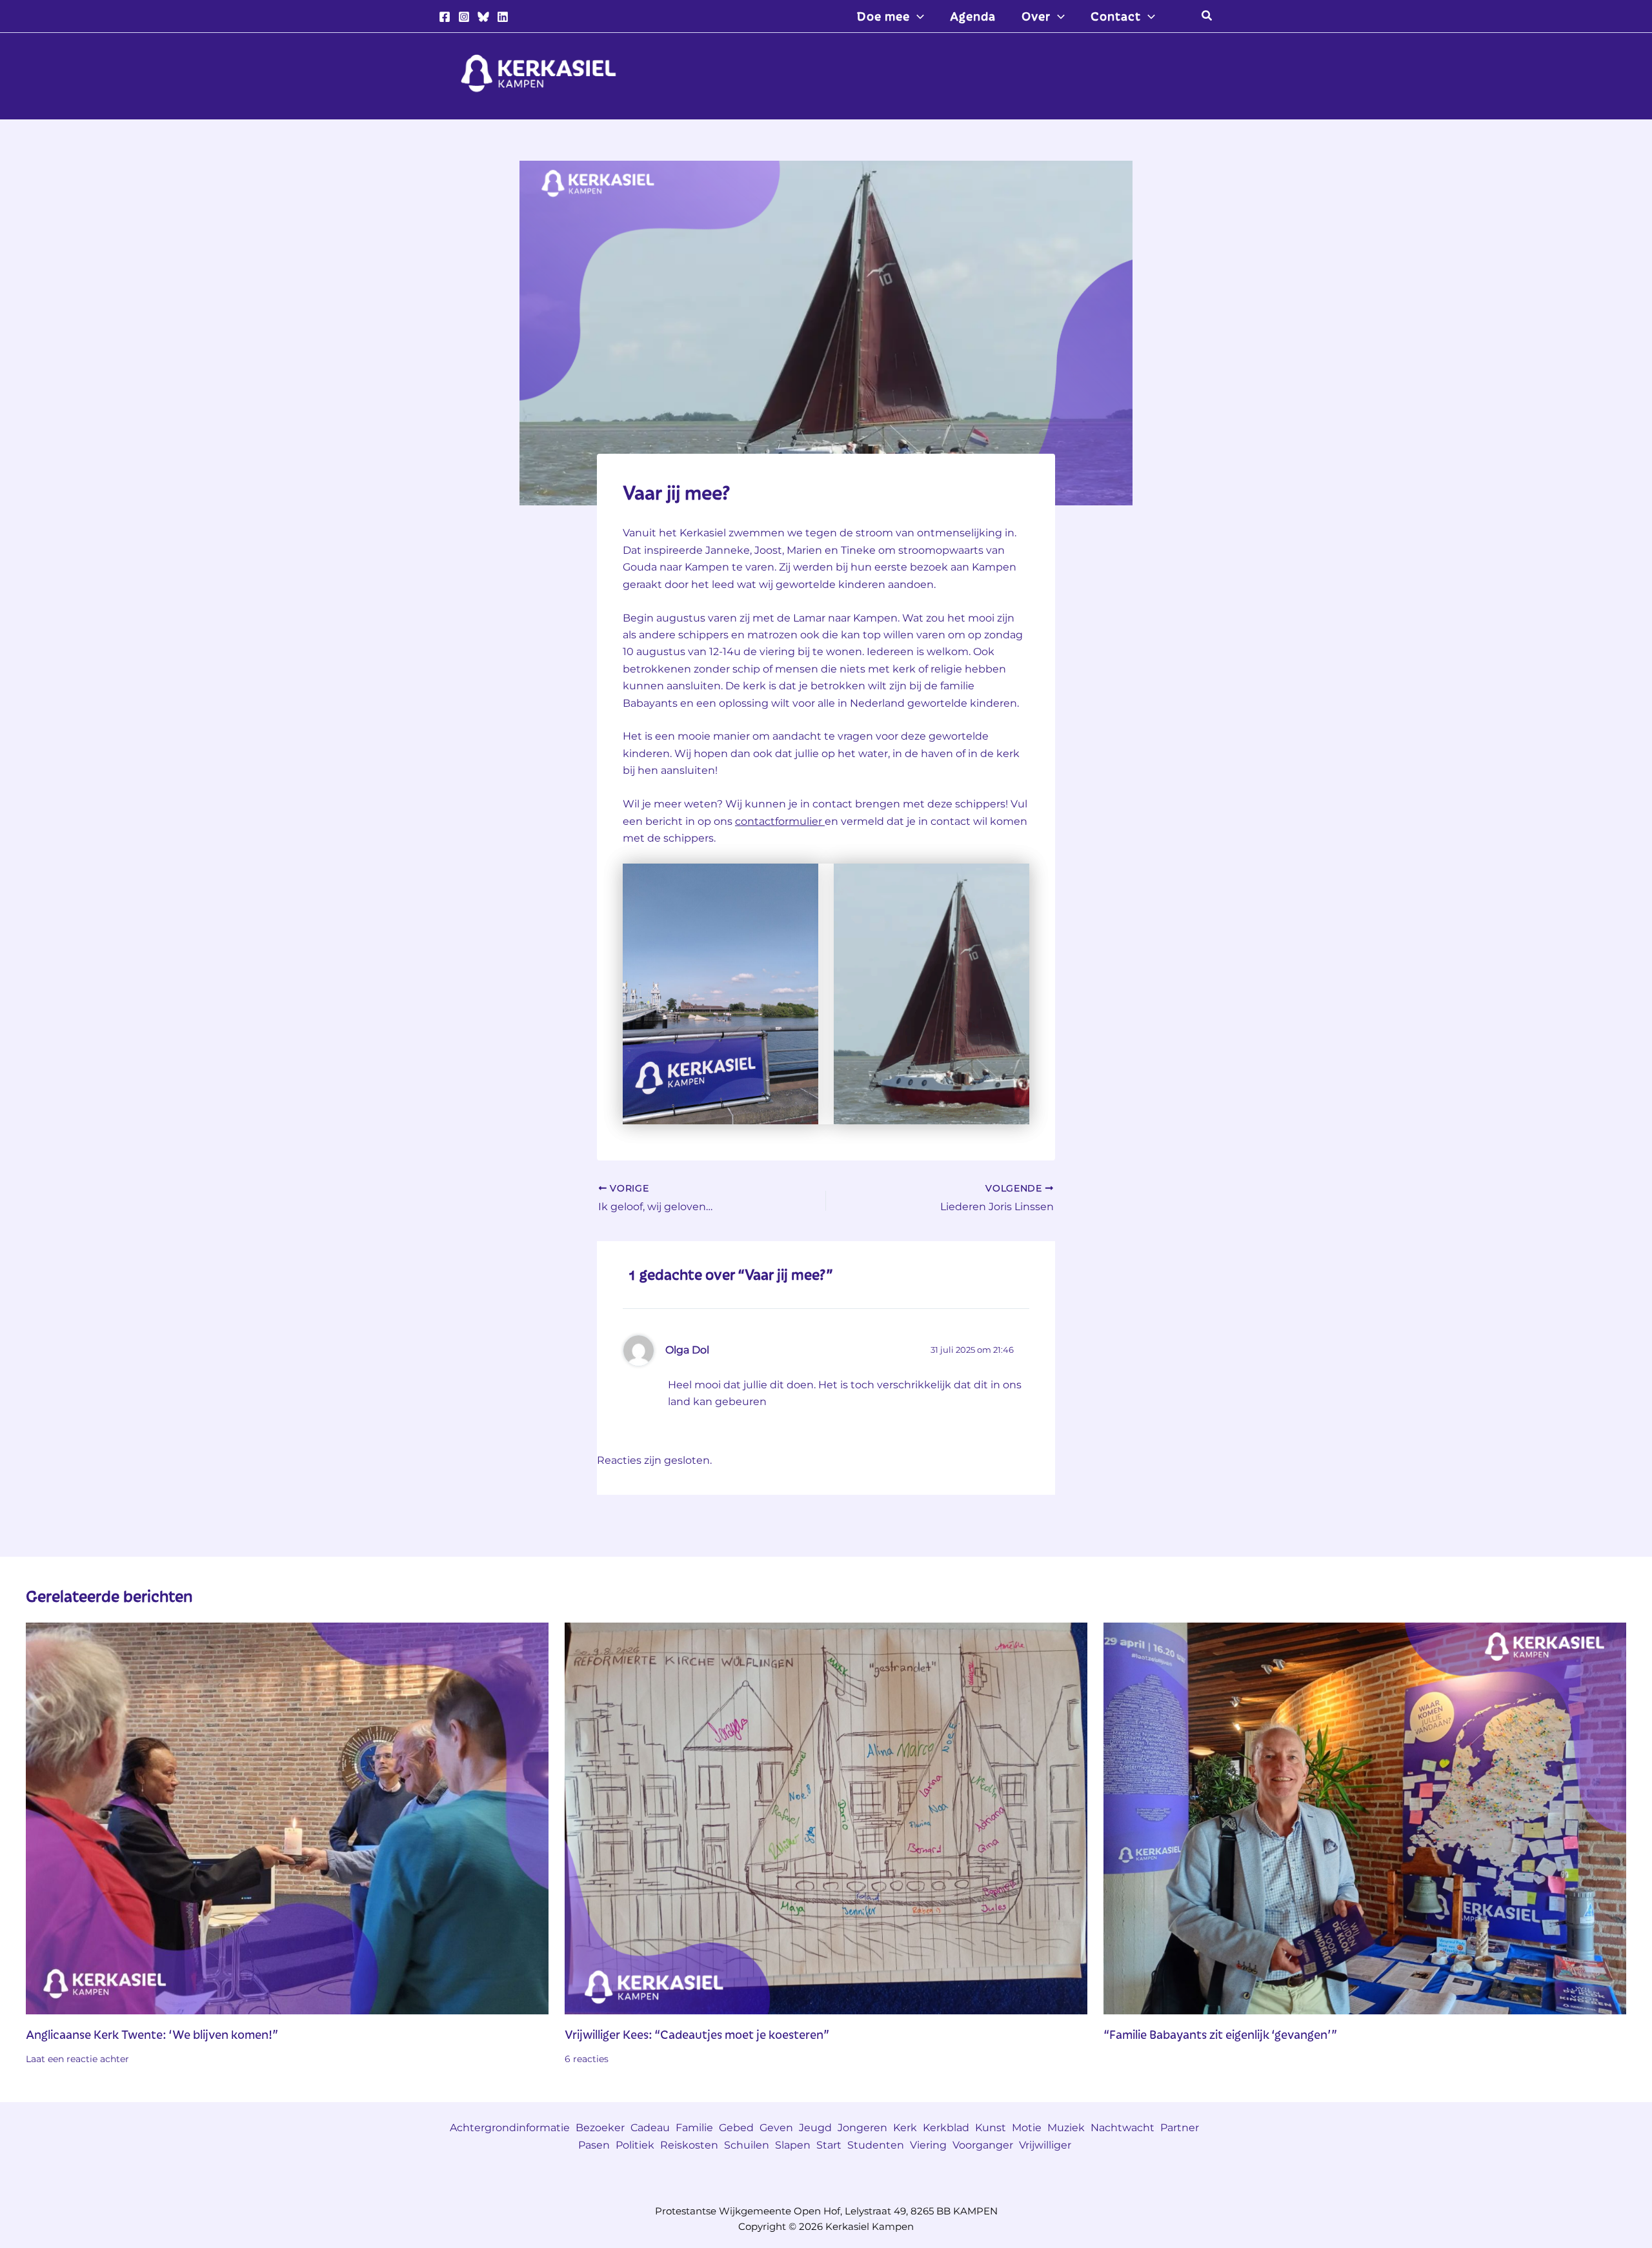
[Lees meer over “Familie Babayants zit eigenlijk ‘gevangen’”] (1365, 1817)
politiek (635, 2145)
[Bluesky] (483, 17)
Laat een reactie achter (77, 2059)
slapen (793, 2145)
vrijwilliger (1045, 2145)
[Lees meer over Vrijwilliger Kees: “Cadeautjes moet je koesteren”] (826, 1817)
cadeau (650, 2128)
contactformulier (780, 821)
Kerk (905, 2128)
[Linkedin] (503, 17)
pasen (594, 2145)
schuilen (747, 2145)
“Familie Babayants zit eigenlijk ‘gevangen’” (1220, 2034)
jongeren (862, 2128)
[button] (917, 16)
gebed (736, 2128)
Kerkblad (946, 2128)
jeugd (815, 2128)
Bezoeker (600, 2128)
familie (694, 2128)
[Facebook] (445, 17)
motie (1027, 2128)
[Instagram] (464, 17)
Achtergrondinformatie (510, 2128)
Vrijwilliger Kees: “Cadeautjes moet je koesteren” (698, 2034)
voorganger (983, 2145)
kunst (991, 2128)
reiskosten (689, 2145)
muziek (1066, 2128)
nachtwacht (1123, 2128)
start (829, 2145)
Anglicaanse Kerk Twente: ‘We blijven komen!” (152, 2034)
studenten (876, 2145)
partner (1180, 2128)
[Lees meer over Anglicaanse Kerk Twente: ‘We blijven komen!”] (287, 1817)
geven (776, 2128)
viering (928, 2145)
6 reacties (587, 2059)
